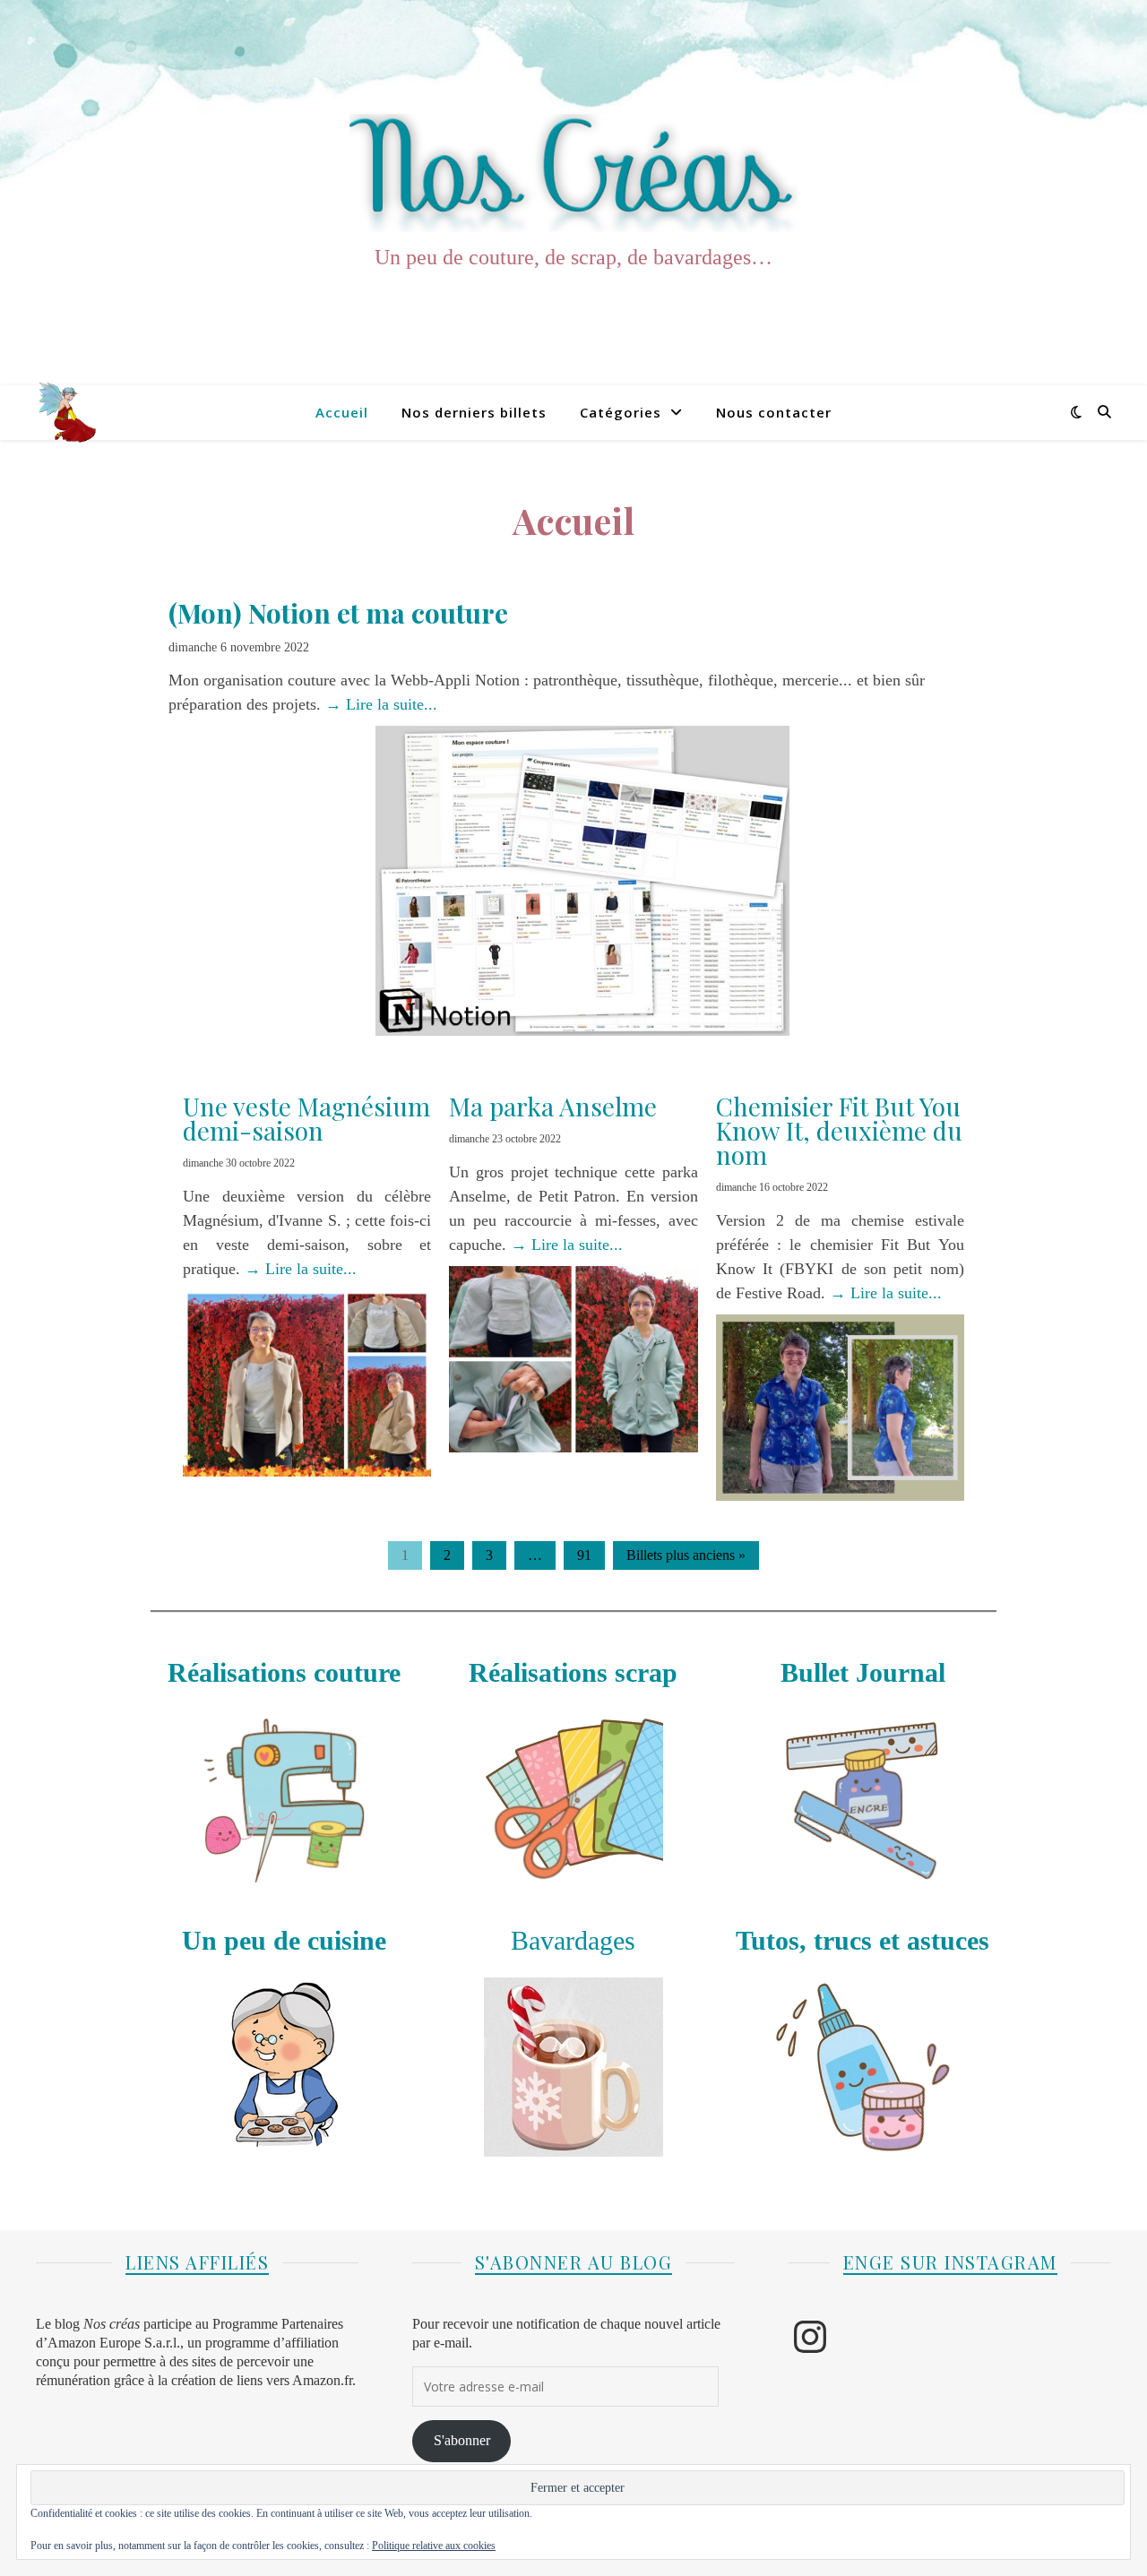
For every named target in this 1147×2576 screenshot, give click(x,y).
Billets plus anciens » (686, 1555)
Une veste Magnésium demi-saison (306, 1118)
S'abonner (462, 2441)
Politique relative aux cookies (434, 2546)
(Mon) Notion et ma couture (338, 613)
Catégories (621, 412)
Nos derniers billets (474, 412)
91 (584, 1555)
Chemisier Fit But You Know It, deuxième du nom (839, 1130)
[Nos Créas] (573, 173)
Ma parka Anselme (553, 1106)
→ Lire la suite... (381, 704)
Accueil (342, 412)
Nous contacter (774, 412)
